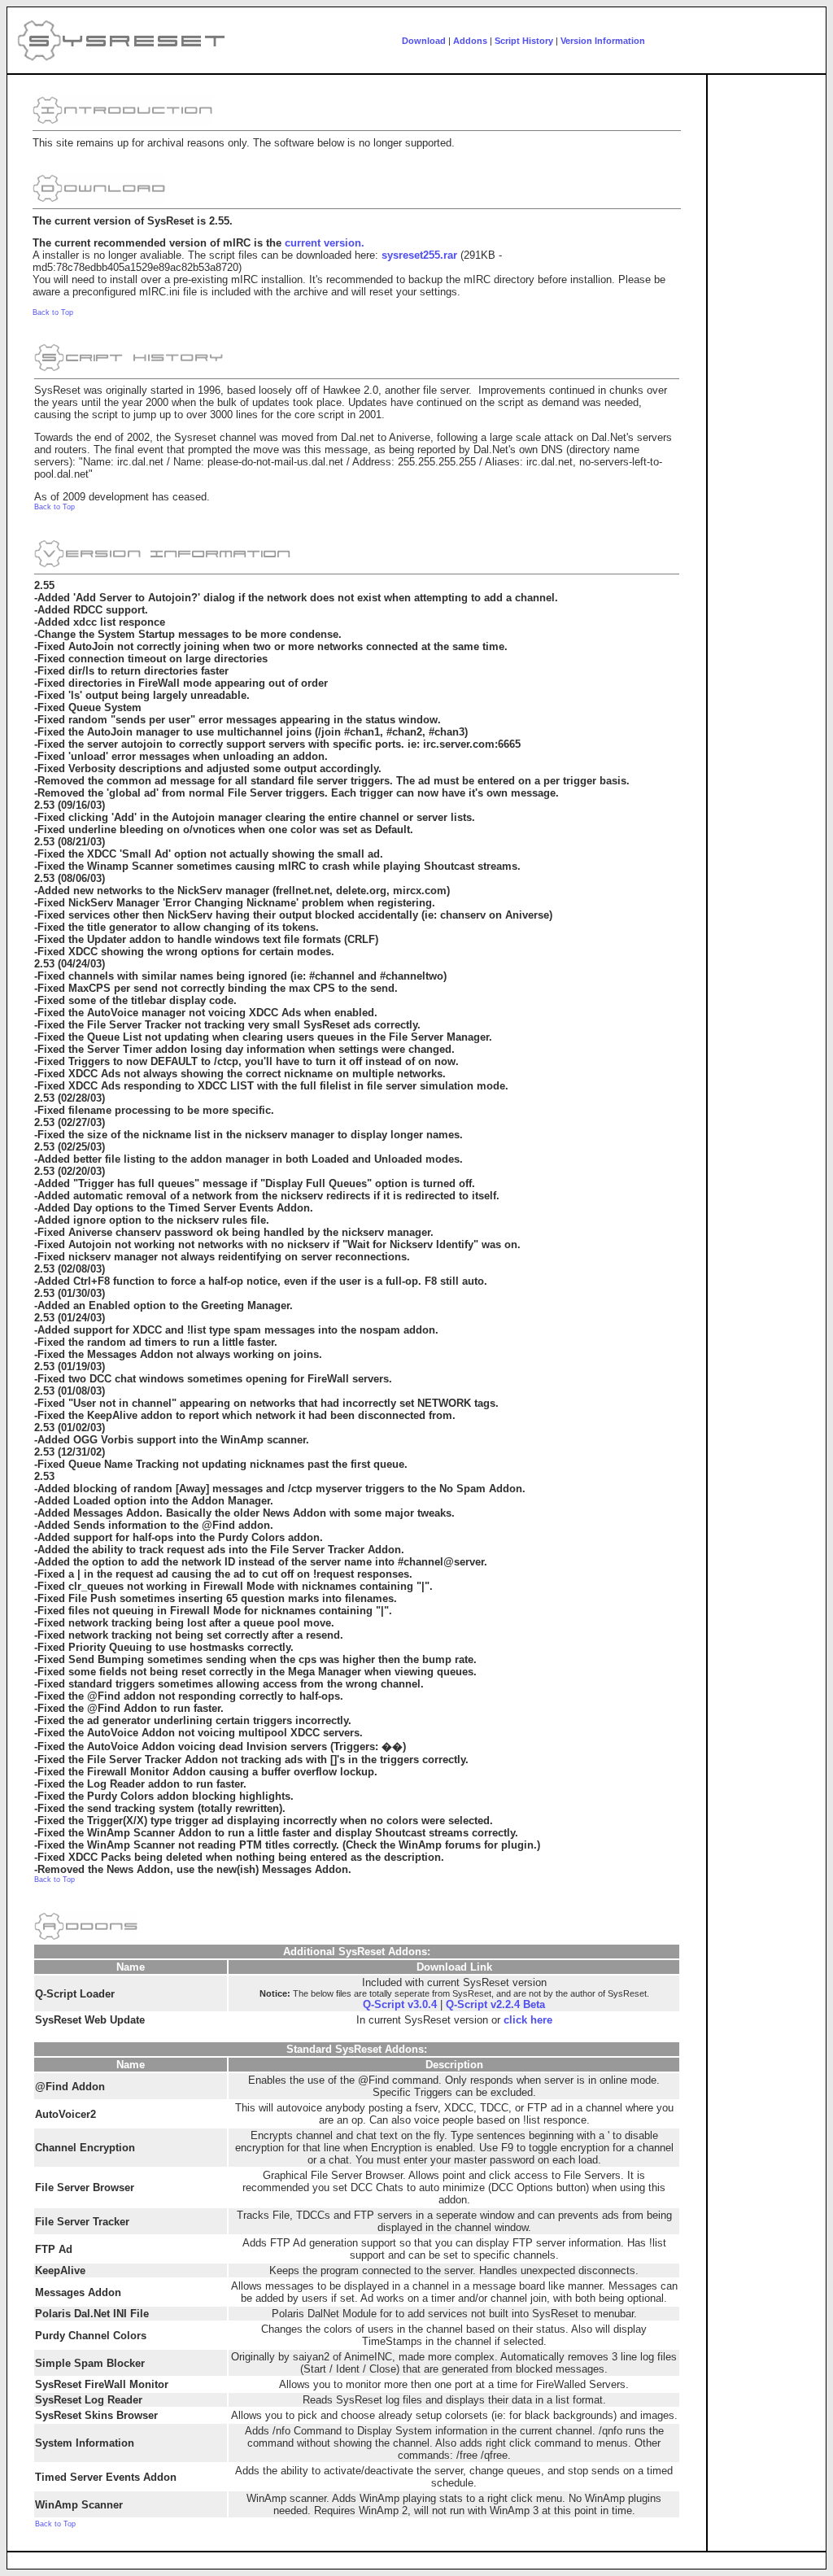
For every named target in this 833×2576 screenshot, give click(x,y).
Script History (524, 41)
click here (528, 2020)
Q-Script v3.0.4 (400, 2004)
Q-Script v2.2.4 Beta (495, 2004)
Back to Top (53, 312)
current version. (325, 243)
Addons (470, 41)
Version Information (603, 41)
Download (424, 41)
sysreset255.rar (419, 255)
